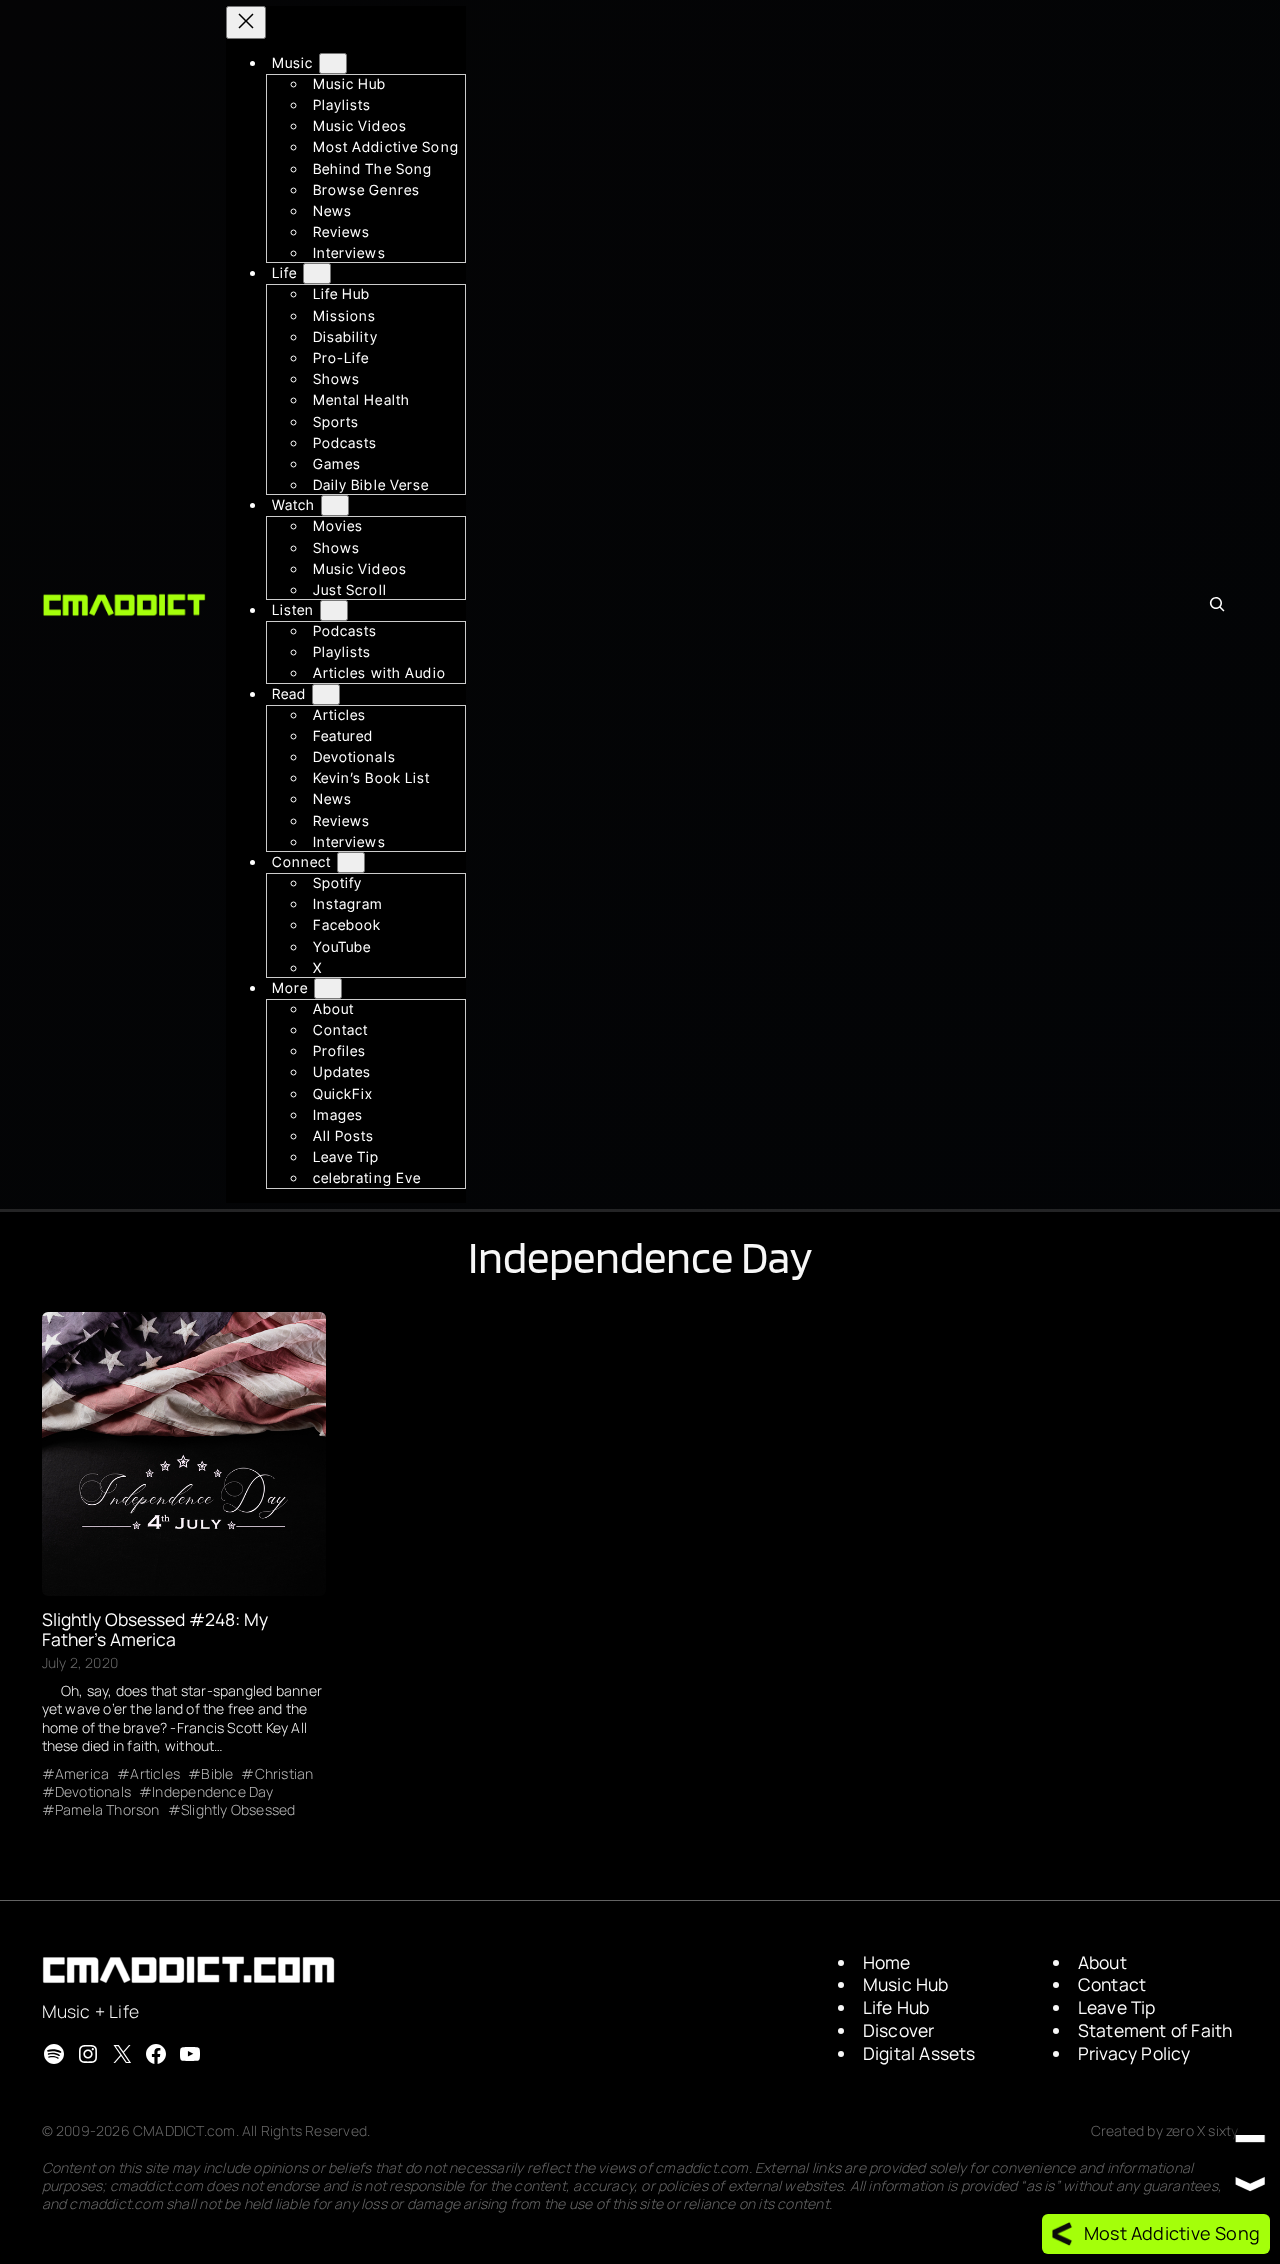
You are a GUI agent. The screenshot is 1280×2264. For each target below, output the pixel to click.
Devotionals (93, 1792)
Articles (155, 1774)
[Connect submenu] (351, 862)
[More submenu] (328, 988)
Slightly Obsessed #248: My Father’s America (155, 1630)
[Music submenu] (333, 63)
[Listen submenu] (334, 610)
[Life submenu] (317, 274)
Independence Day (212, 1792)
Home (887, 1962)
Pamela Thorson (107, 1810)
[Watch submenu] (335, 506)
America (82, 1774)
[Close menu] (246, 22)
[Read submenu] (326, 694)
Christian (284, 1774)
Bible (217, 1774)
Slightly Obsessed (238, 1810)
